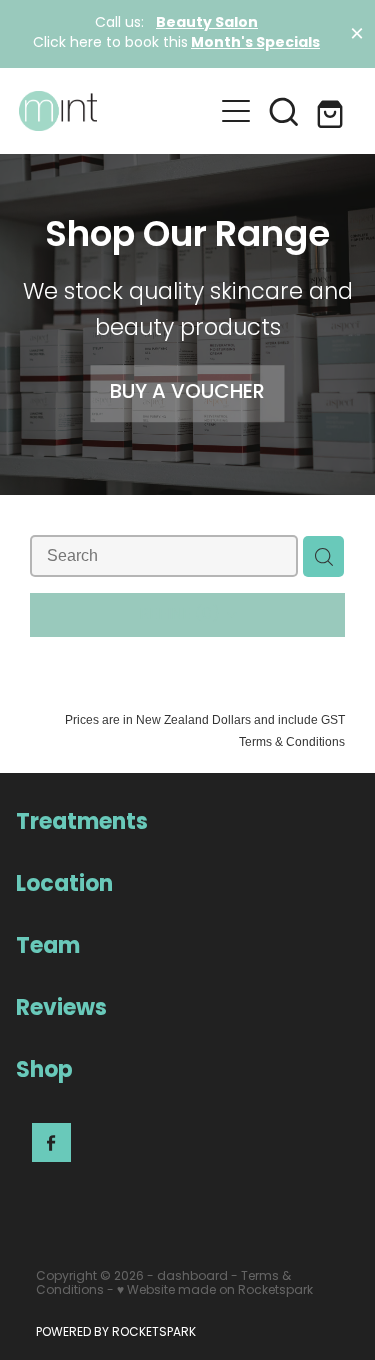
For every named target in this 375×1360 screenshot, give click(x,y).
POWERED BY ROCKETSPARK (116, 1333)
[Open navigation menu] (236, 111)
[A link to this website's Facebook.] (51, 1142)
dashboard (192, 1277)
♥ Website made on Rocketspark (215, 1291)
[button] (284, 111)
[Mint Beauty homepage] (116, 111)
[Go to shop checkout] (332, 111)
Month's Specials (255, 43)
